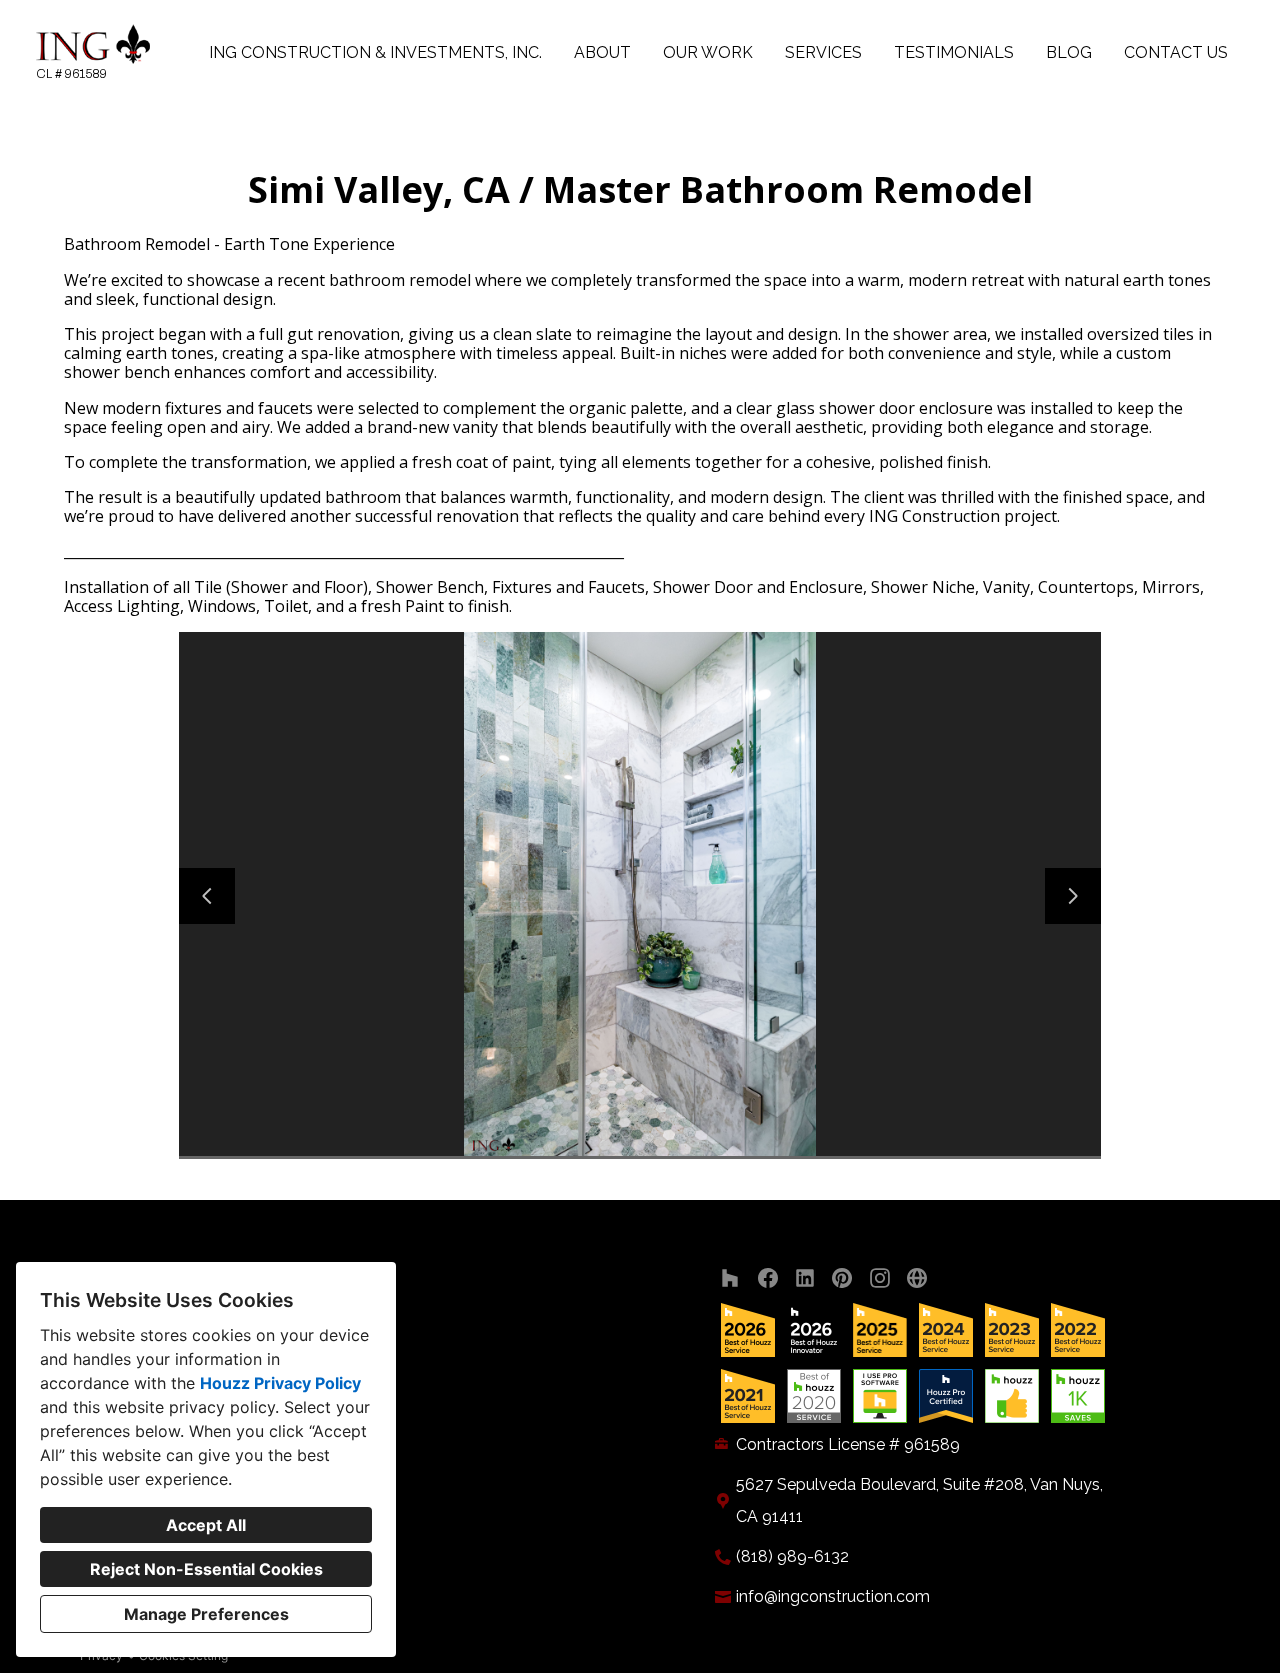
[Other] (917, 1278)
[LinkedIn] (805, 1278)
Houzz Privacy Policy (280, 1383)
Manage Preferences (206, 1614)
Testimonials (954, 52)
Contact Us (1176, 52)
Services (823, 52)
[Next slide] (1073, 896)
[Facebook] (767, 1278)
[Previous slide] (207, 896)
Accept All (206, 1525)
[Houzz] (730, 1278)
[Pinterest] (842, 1278)
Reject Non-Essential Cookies (206, 1569)
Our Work (708, 52)
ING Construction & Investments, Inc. (375, 52)
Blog (1069, 52)
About (602, 52)
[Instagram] (879, 1278)
